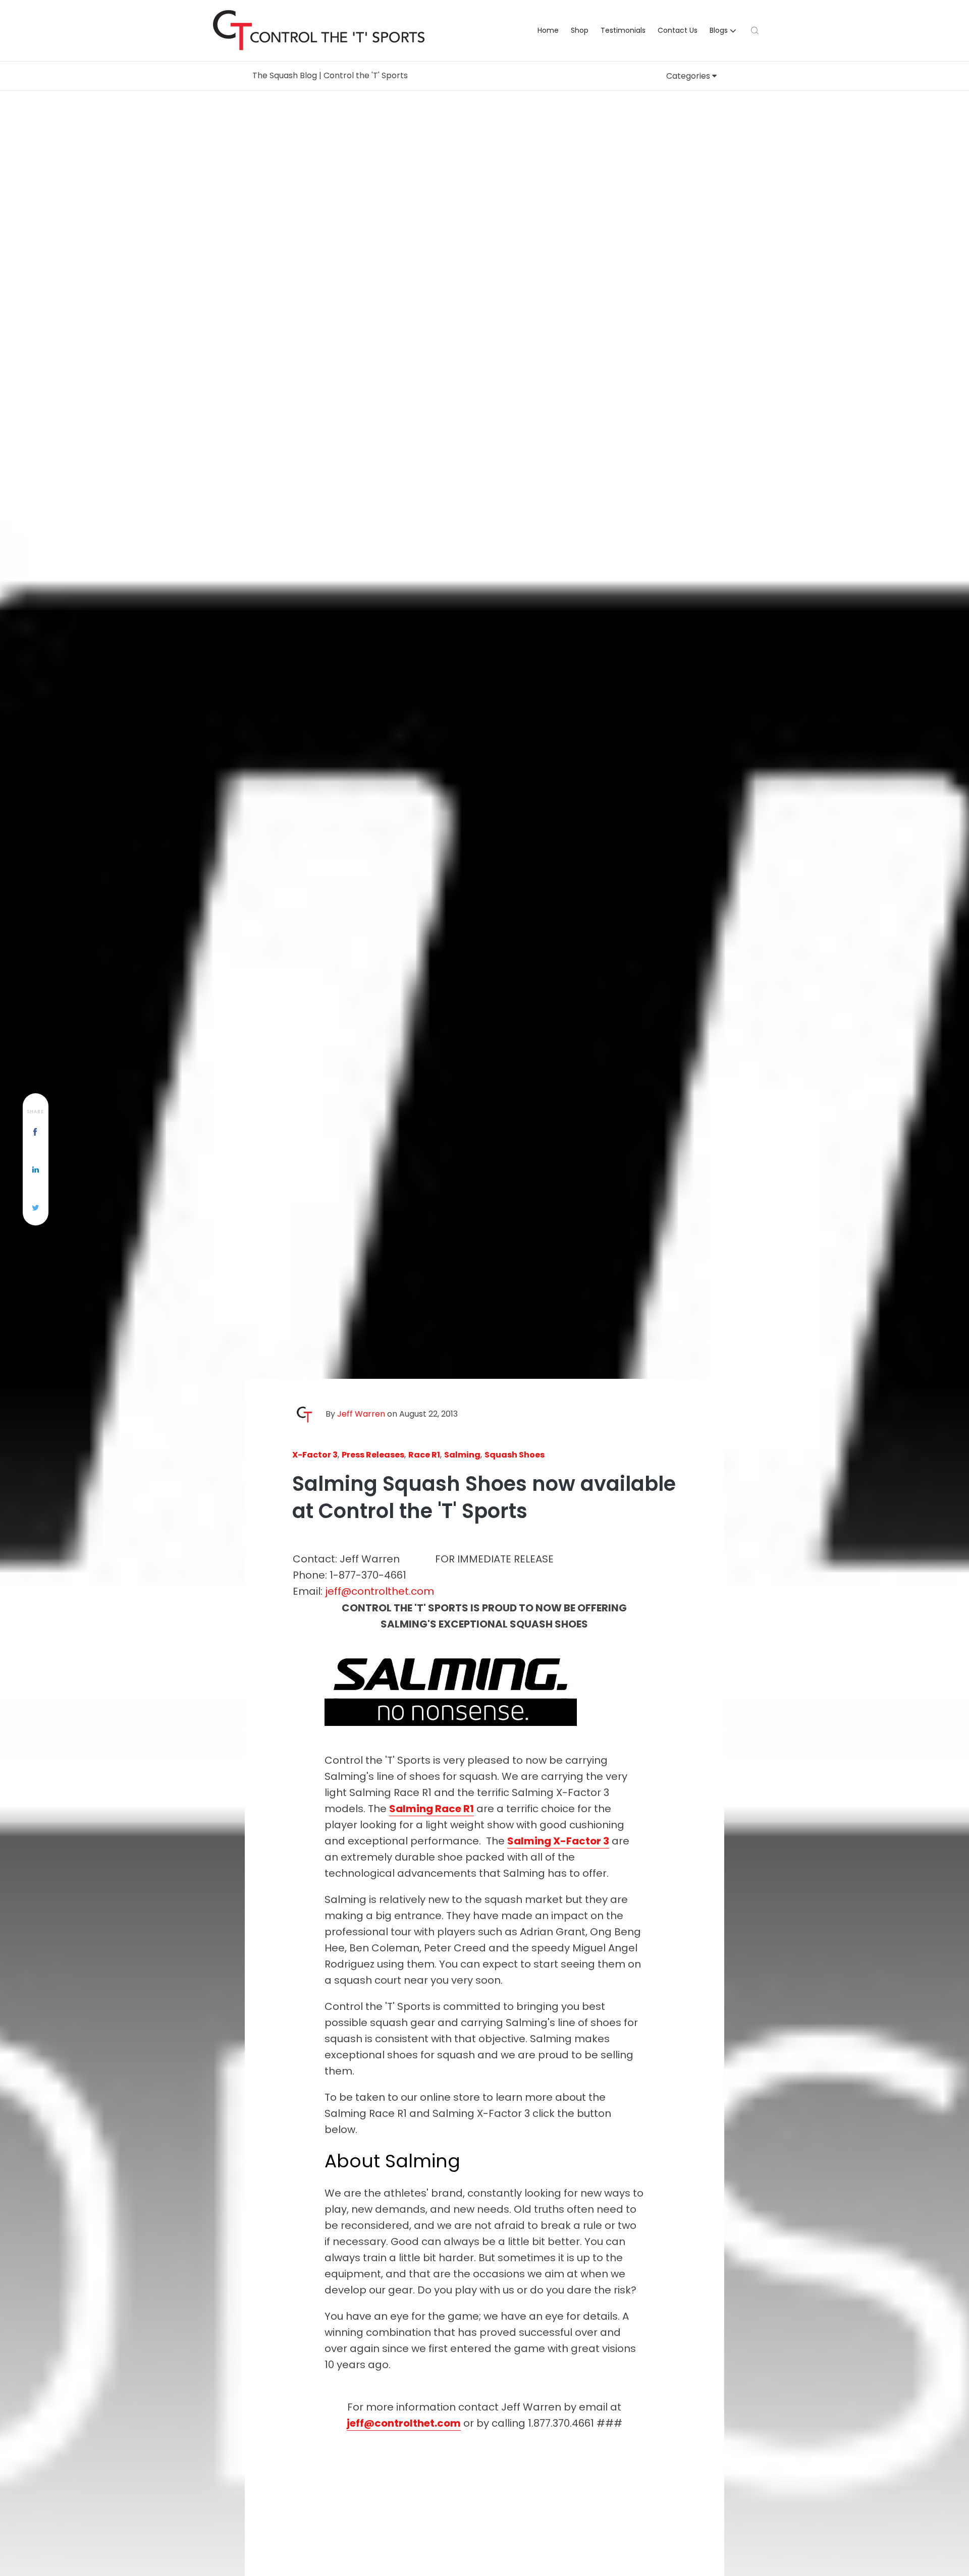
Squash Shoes (515, 1455)
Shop (580, 30)
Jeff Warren (361, 1414)
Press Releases (373, 1455)
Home (548, 30)
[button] (724, 31)
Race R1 (424, 1455)
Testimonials (623, 30)
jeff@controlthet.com (380, 1591)
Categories (689, 76)
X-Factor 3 (315, 1455)
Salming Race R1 (432, 1809)
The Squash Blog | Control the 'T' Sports (330, 75)
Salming (462, 1455)
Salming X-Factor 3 (558, 1841)
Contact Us (678, 30)
